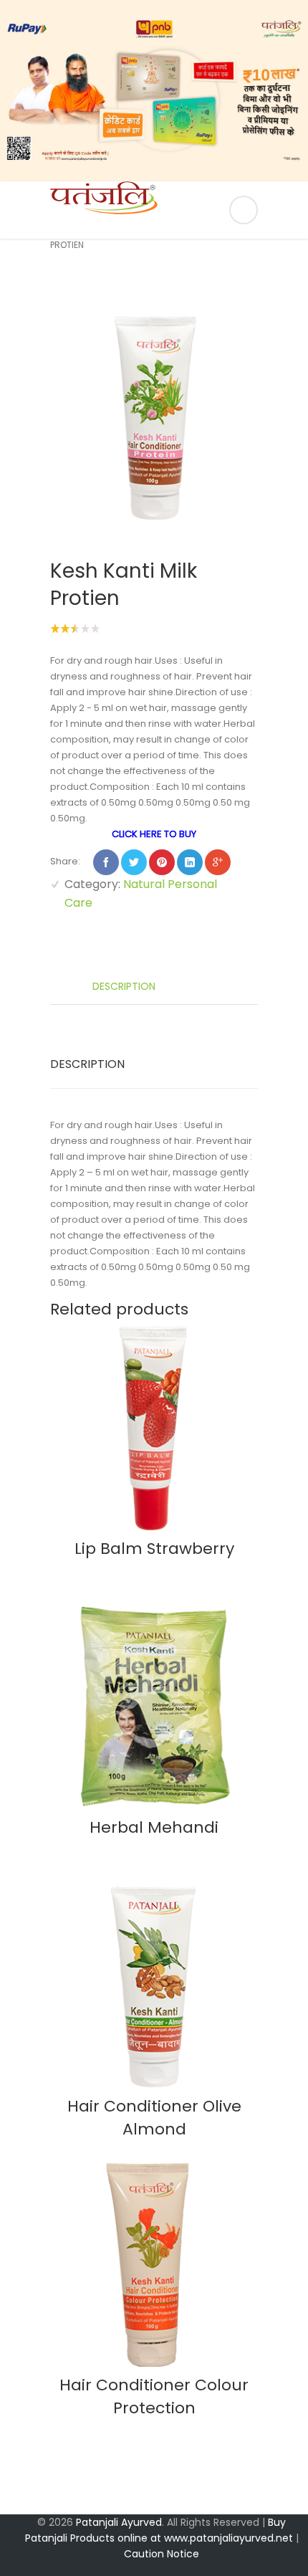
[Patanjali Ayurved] (154, 210)
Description (122, 986)
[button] (16, 91)
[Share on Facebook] (106, 862)
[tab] (154, 984)
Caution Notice (162, 2554)
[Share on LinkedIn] (190, 862)
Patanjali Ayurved (119, 2522)
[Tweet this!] (134, 862)
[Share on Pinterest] (162, 862)
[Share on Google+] (218, 862)
